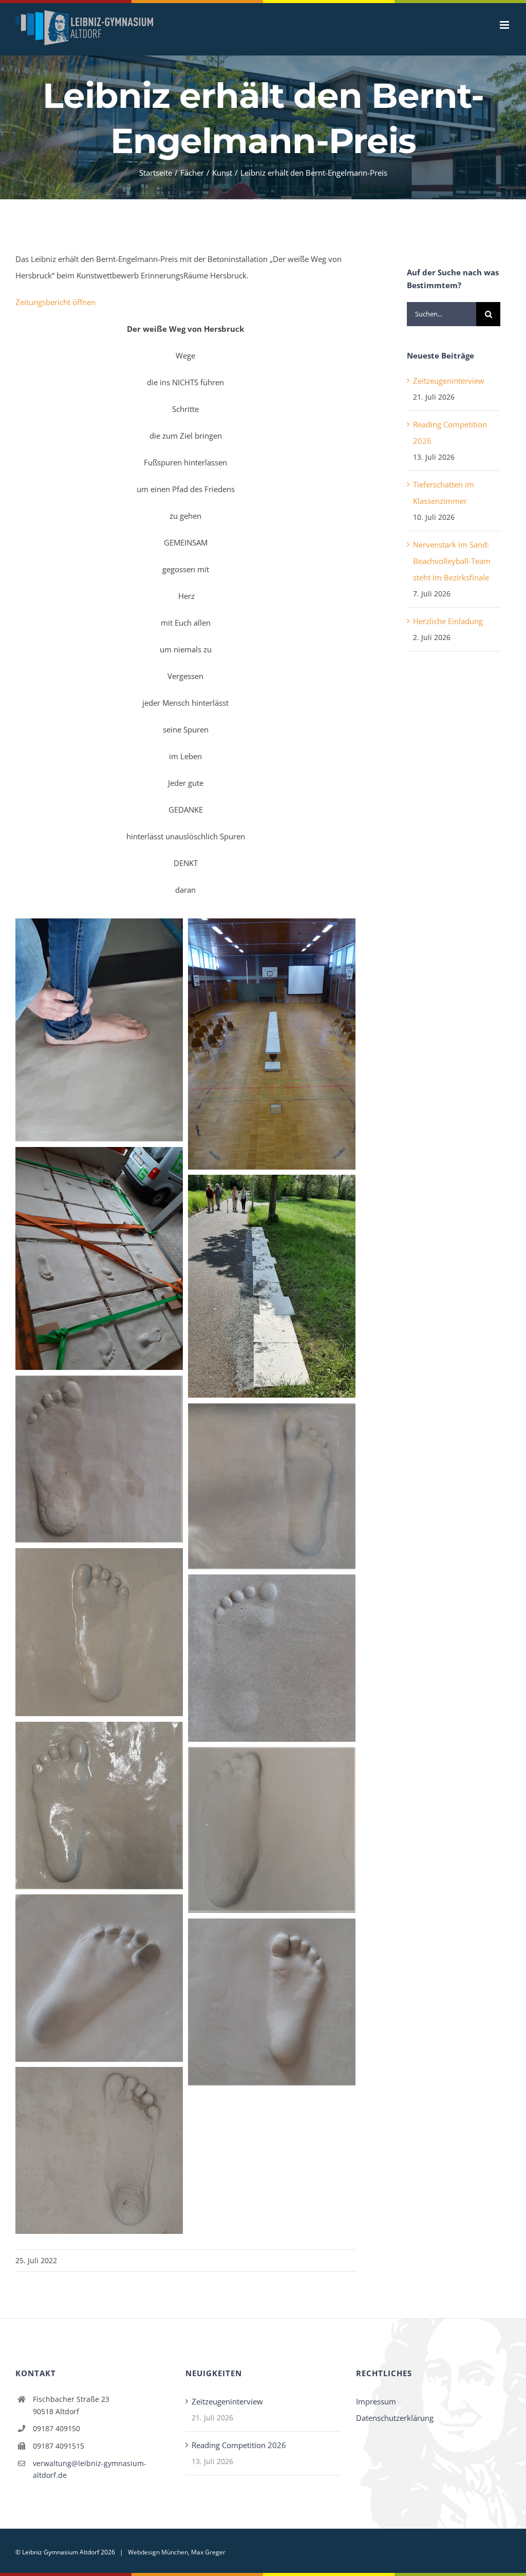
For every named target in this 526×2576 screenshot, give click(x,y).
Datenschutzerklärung (395, 2418)
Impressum (376, 2401)
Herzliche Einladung (448, 621)
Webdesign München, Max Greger (177, 2552)
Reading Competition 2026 (239, 2445)
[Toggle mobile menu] (505, 25)
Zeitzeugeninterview (449, 381)
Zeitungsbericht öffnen (55, 302)
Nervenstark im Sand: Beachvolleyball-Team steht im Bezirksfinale (452, 561)
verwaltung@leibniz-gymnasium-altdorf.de (90, 2469)
